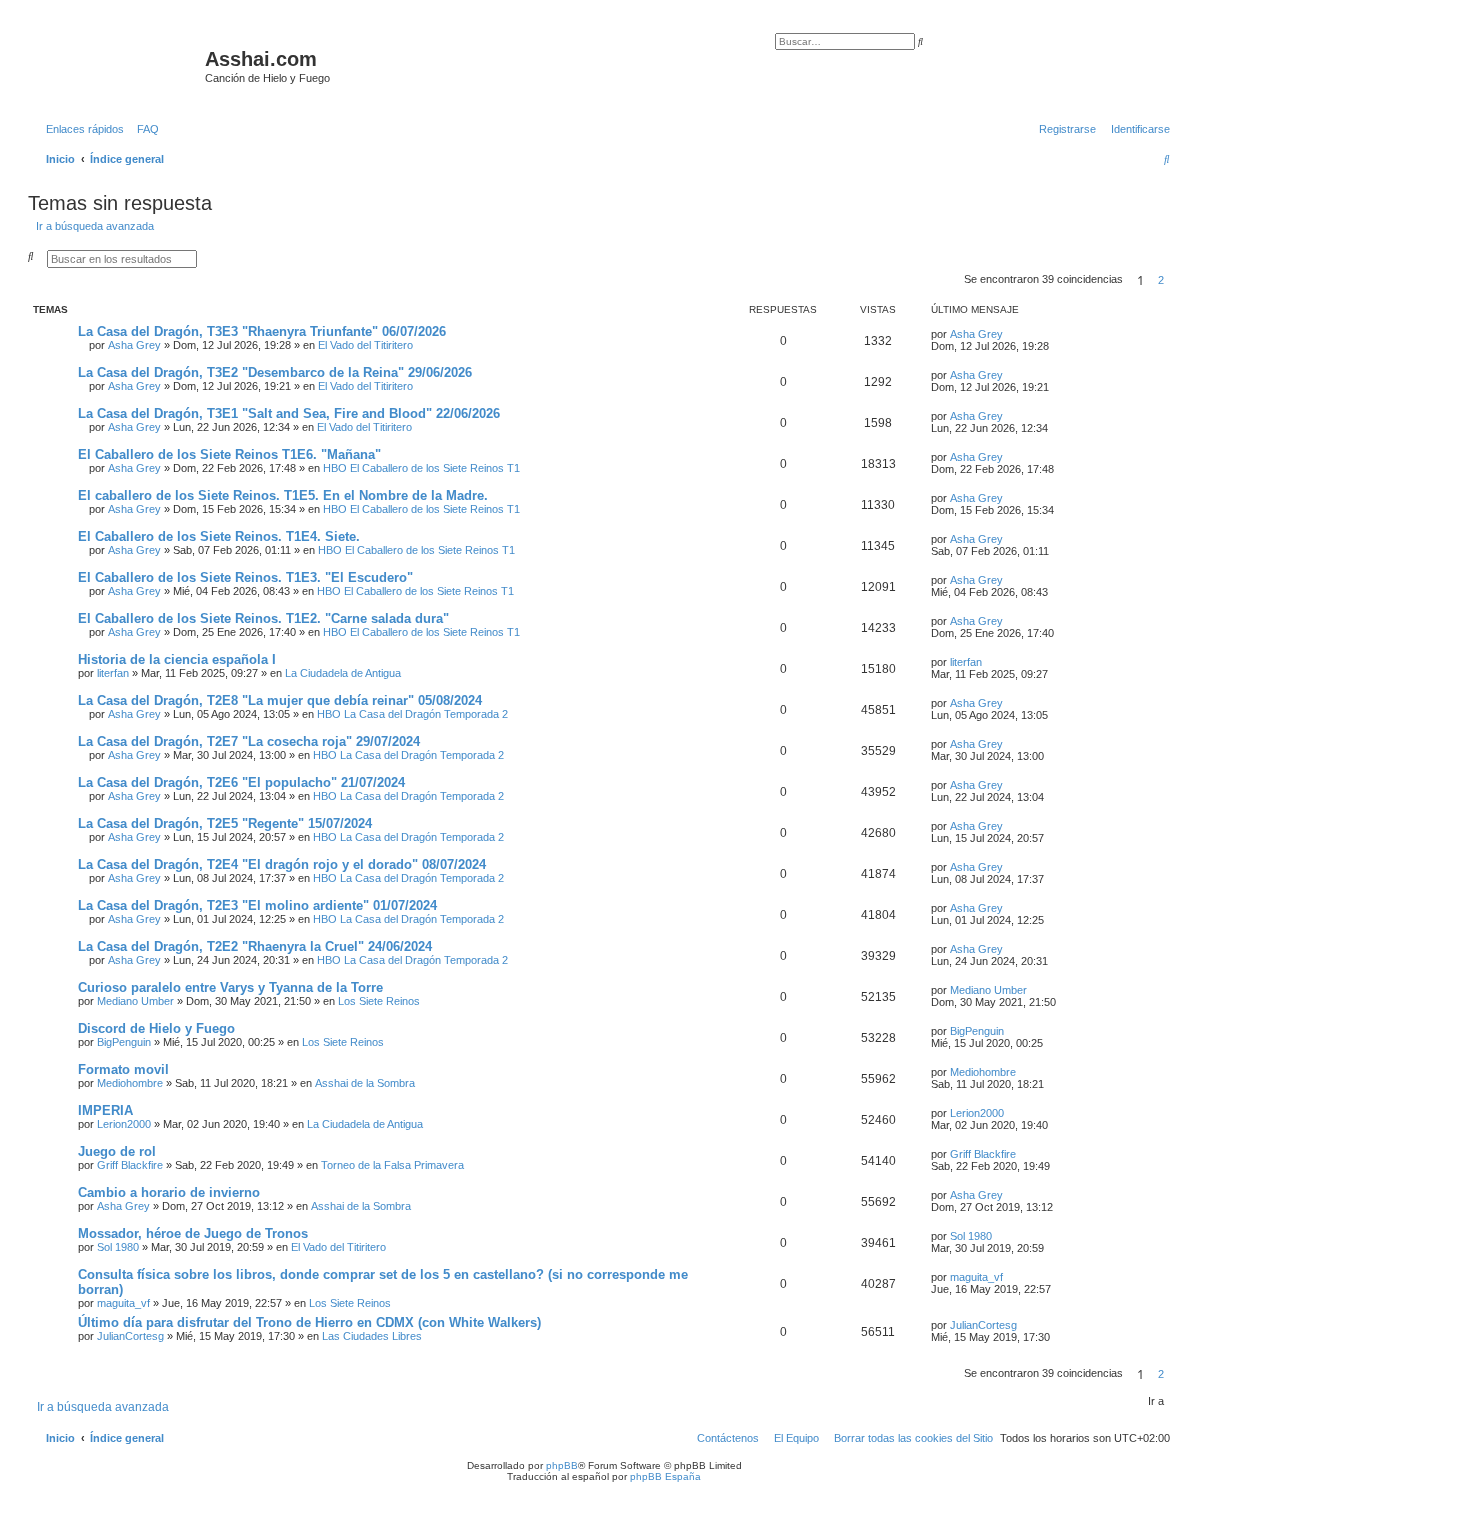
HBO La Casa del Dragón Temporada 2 (412, 714)
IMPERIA (105, 1110)
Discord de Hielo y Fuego (156, 1028)
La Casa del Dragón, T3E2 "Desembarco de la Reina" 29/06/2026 (275, 372)
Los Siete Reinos (379, 1001)
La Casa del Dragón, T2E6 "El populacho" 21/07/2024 (241, 782)
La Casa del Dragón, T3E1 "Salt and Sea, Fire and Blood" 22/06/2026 (289, 413)
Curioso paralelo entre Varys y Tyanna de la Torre (230, 987)
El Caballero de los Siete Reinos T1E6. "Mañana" (229, 454)
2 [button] (1161, 280)
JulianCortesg (130, 1336)
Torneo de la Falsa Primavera (392, 1165)
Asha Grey (134, 345)
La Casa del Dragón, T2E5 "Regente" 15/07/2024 (225, 823)
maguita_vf (123, 1303)
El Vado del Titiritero (365, 345)
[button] (1176, 280)
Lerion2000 (124, 1124)
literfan (113, 673)
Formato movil (123, 1069)
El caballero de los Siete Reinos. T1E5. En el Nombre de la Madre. (283, 495)
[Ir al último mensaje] (1010, 334)
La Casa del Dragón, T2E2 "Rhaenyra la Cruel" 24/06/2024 (255, 946)
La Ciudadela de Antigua (343, 673)
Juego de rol (117, 1151)
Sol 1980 (118, 1247)
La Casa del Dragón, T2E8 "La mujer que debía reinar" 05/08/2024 (280, 700)
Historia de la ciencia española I (177, 659)
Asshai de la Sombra (365, 1083)
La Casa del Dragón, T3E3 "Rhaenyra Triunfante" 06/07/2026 (262, 331)
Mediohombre (130, 1083)
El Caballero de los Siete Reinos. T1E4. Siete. (219, 536)
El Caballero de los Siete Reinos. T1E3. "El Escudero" (245, 577)
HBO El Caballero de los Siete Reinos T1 (421, 468)
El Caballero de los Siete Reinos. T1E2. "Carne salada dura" (263, 618)
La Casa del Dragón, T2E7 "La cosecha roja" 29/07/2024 (249, 741)
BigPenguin (124, 1042)
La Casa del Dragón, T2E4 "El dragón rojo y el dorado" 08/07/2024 (282, 864)
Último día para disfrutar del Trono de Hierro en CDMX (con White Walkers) (309, 1322)
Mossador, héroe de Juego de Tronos (193, 1233)
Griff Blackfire (130, 1165)
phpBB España (665, 1476)
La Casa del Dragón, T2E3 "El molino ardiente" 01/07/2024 (257, 905)
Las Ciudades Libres (372, 1336)
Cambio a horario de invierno (169, 1192)
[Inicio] (119, 65)
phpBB (562, 1465)
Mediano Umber (135, 1001)
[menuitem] (144, 129)
